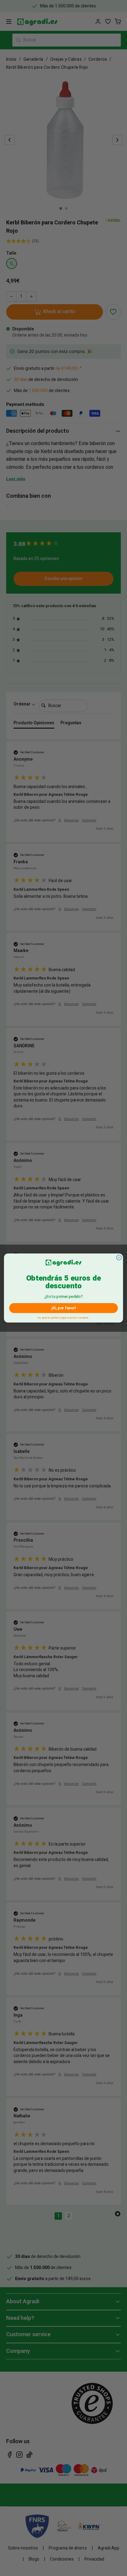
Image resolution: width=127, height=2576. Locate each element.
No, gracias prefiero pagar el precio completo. (64, 1317)
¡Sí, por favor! (63, 1308)
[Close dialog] (119, 1257)
